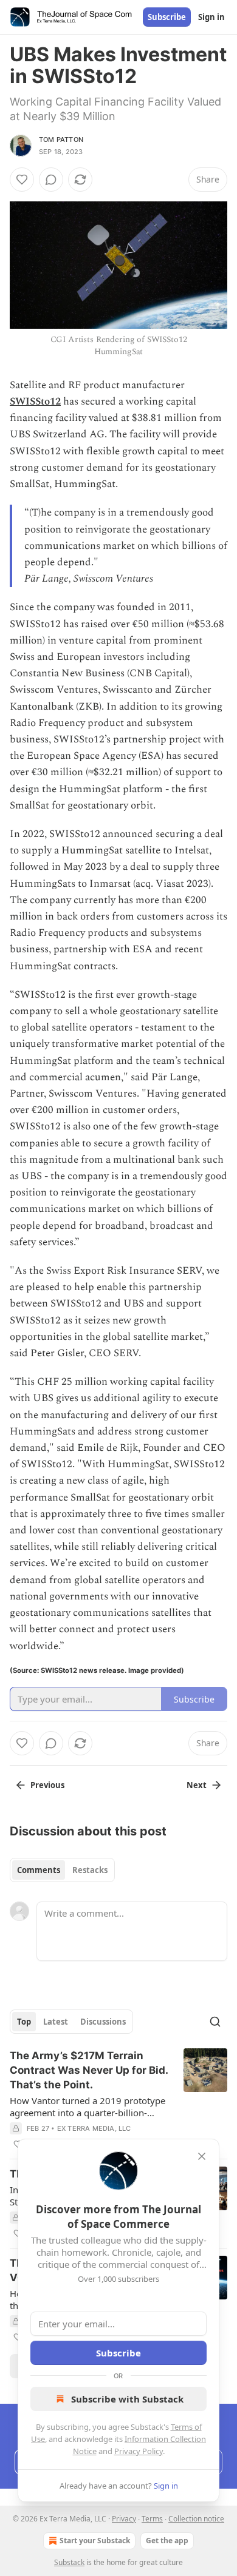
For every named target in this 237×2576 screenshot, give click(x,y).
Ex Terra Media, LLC (94, 2128)
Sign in (211, 17)
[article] (118, 2100)
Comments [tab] (39, 1870)
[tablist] (62, 1870)
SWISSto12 (35, 402)
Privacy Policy (139, 2451)
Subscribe (167, 17)
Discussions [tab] (103, 2022)
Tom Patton (61, 140)
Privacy (124, 2519)
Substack (69, 2562)
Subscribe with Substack (127, 2399)
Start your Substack (95, 2541)
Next (197, 1785)
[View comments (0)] (51, 180)
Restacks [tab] (90, 1870)
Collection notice (196, 2519)
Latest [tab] (56, 2022)
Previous (47, 1785)
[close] (202, 2156)
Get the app (167, 2541)
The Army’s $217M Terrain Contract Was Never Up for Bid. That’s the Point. (89, 2070)
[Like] (22, 180)
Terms (152, 2519)
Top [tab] (24, 2022)
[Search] (215, 2022)
